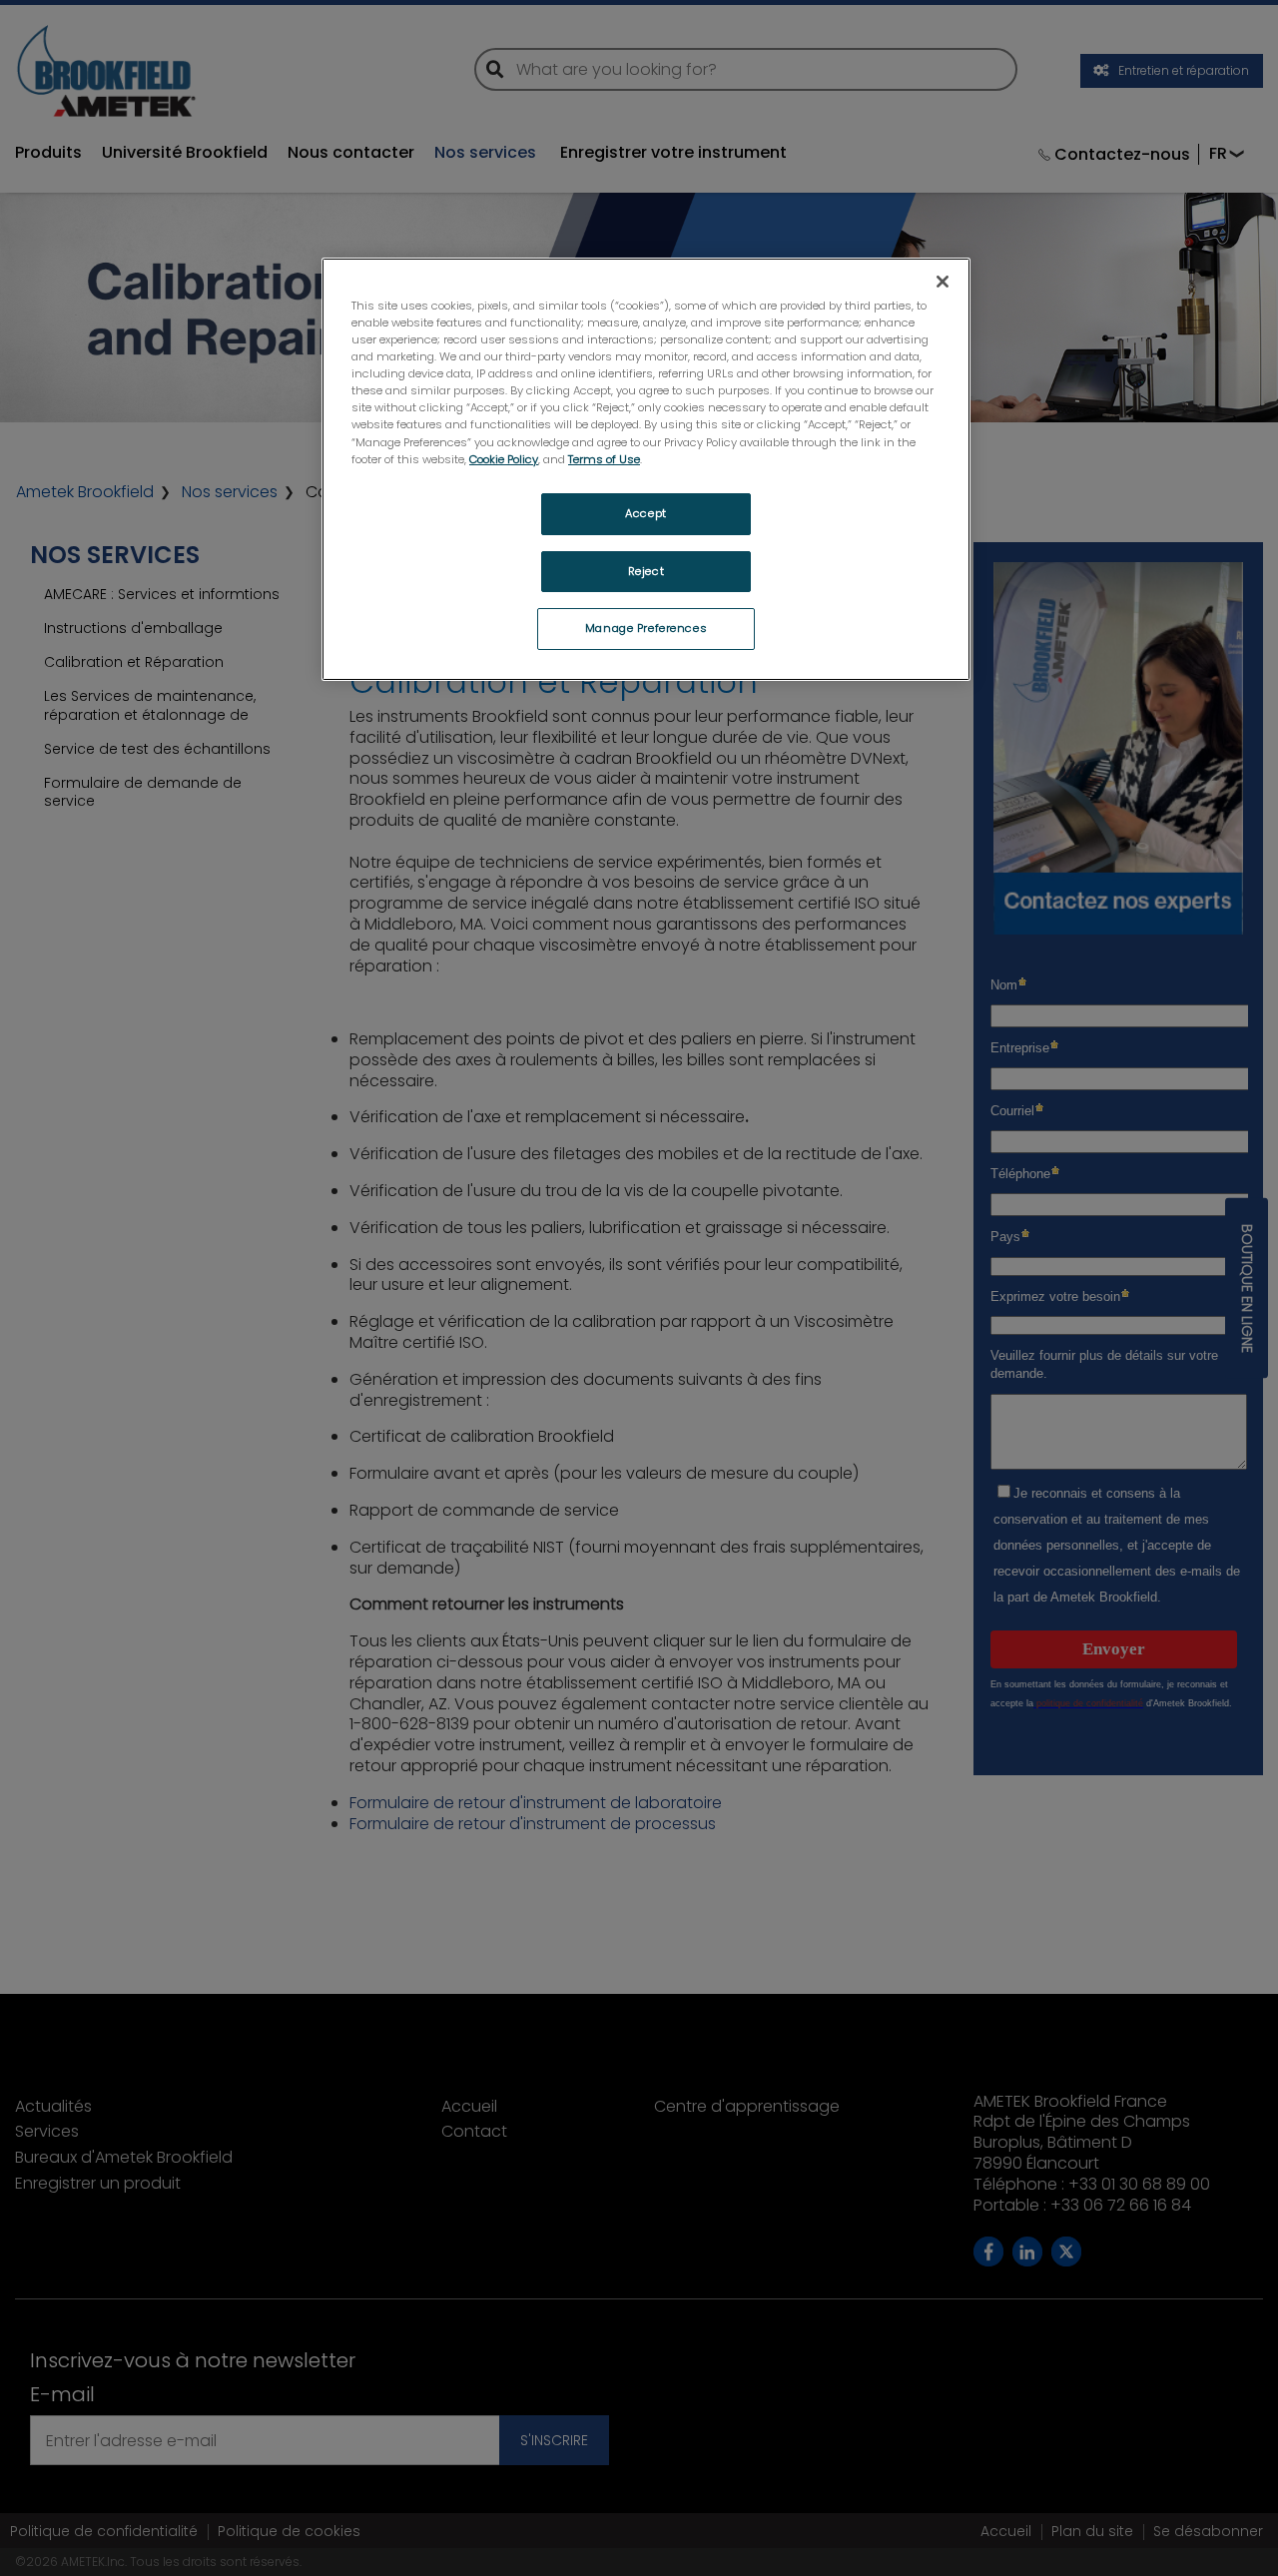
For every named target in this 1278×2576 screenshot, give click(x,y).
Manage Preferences (646, 628)
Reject (646, 571)
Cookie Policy (504, 459)
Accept (645, 513)
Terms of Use (604, 459)
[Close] (943, 282)
